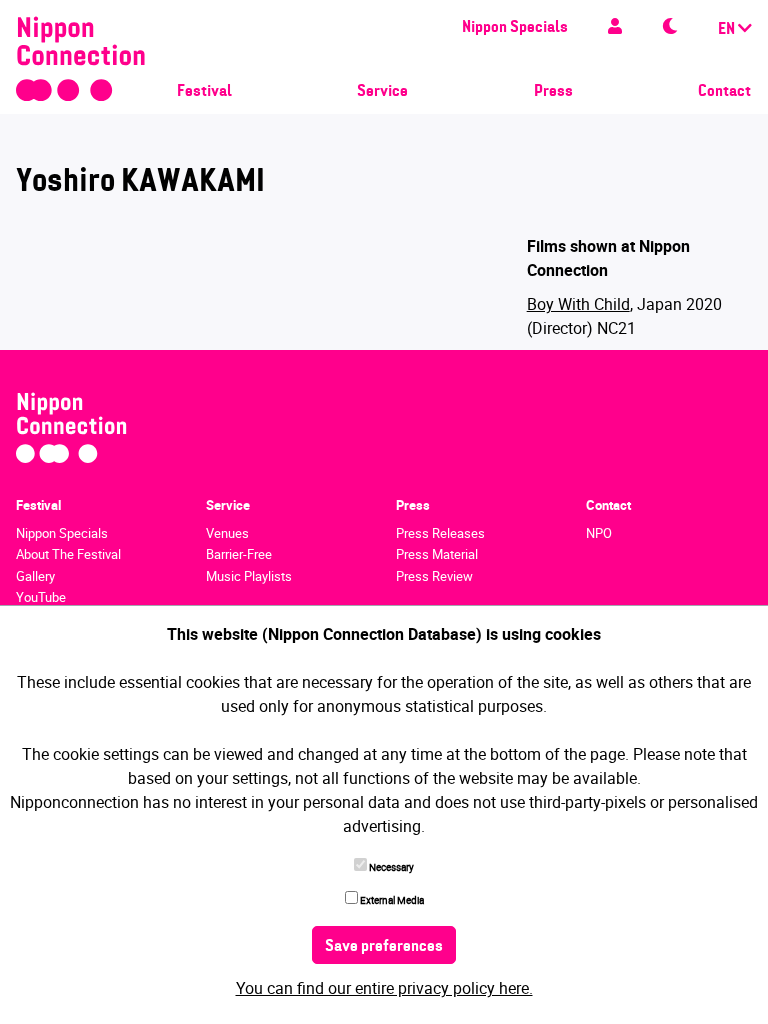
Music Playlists (249, 576)
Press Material (437, 554)
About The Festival (68, 554)
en (728, 30)
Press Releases (440, 533)
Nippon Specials (515, 28)
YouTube (41, 597)
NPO (599, 533)
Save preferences (384, 947)
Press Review (434, 576)
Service (382, 92)
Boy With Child (578, 304)
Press (553, 92)
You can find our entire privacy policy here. (384, 988)
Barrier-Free (239, 554)
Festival (204, 92)
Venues (227, 533)
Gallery (35, 576)
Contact (724, 92)
